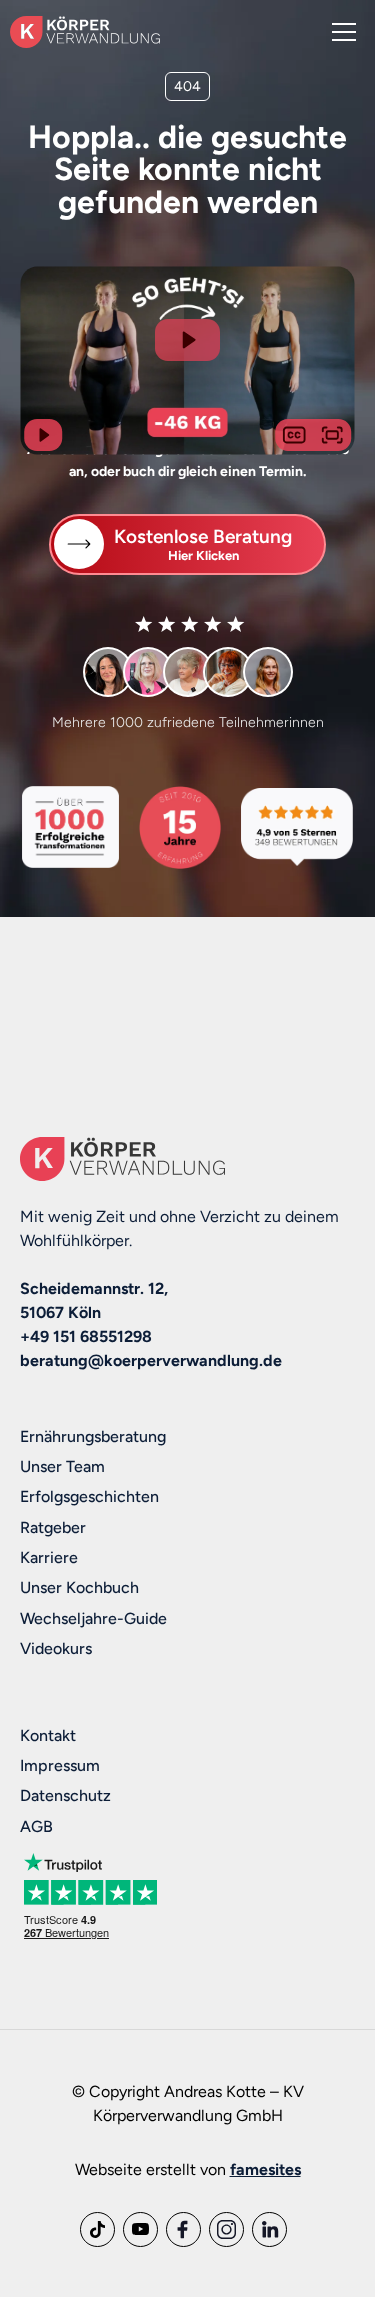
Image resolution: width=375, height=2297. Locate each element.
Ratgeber (53, 1527)
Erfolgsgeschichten (89, 1496)
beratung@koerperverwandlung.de (151, 1360)
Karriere (49, 1557)
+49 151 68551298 (86, 1336)
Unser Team (62, 1466)
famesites (265, 2169)
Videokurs (56, 1648)
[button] (340, 32)
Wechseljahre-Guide (93, 1618)
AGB (36, 1826)
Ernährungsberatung (93, 1436)
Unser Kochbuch (79, 1587)
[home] (85, 32)
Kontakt (48, 1735)
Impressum (60, 1765)
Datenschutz (65, 1795)
